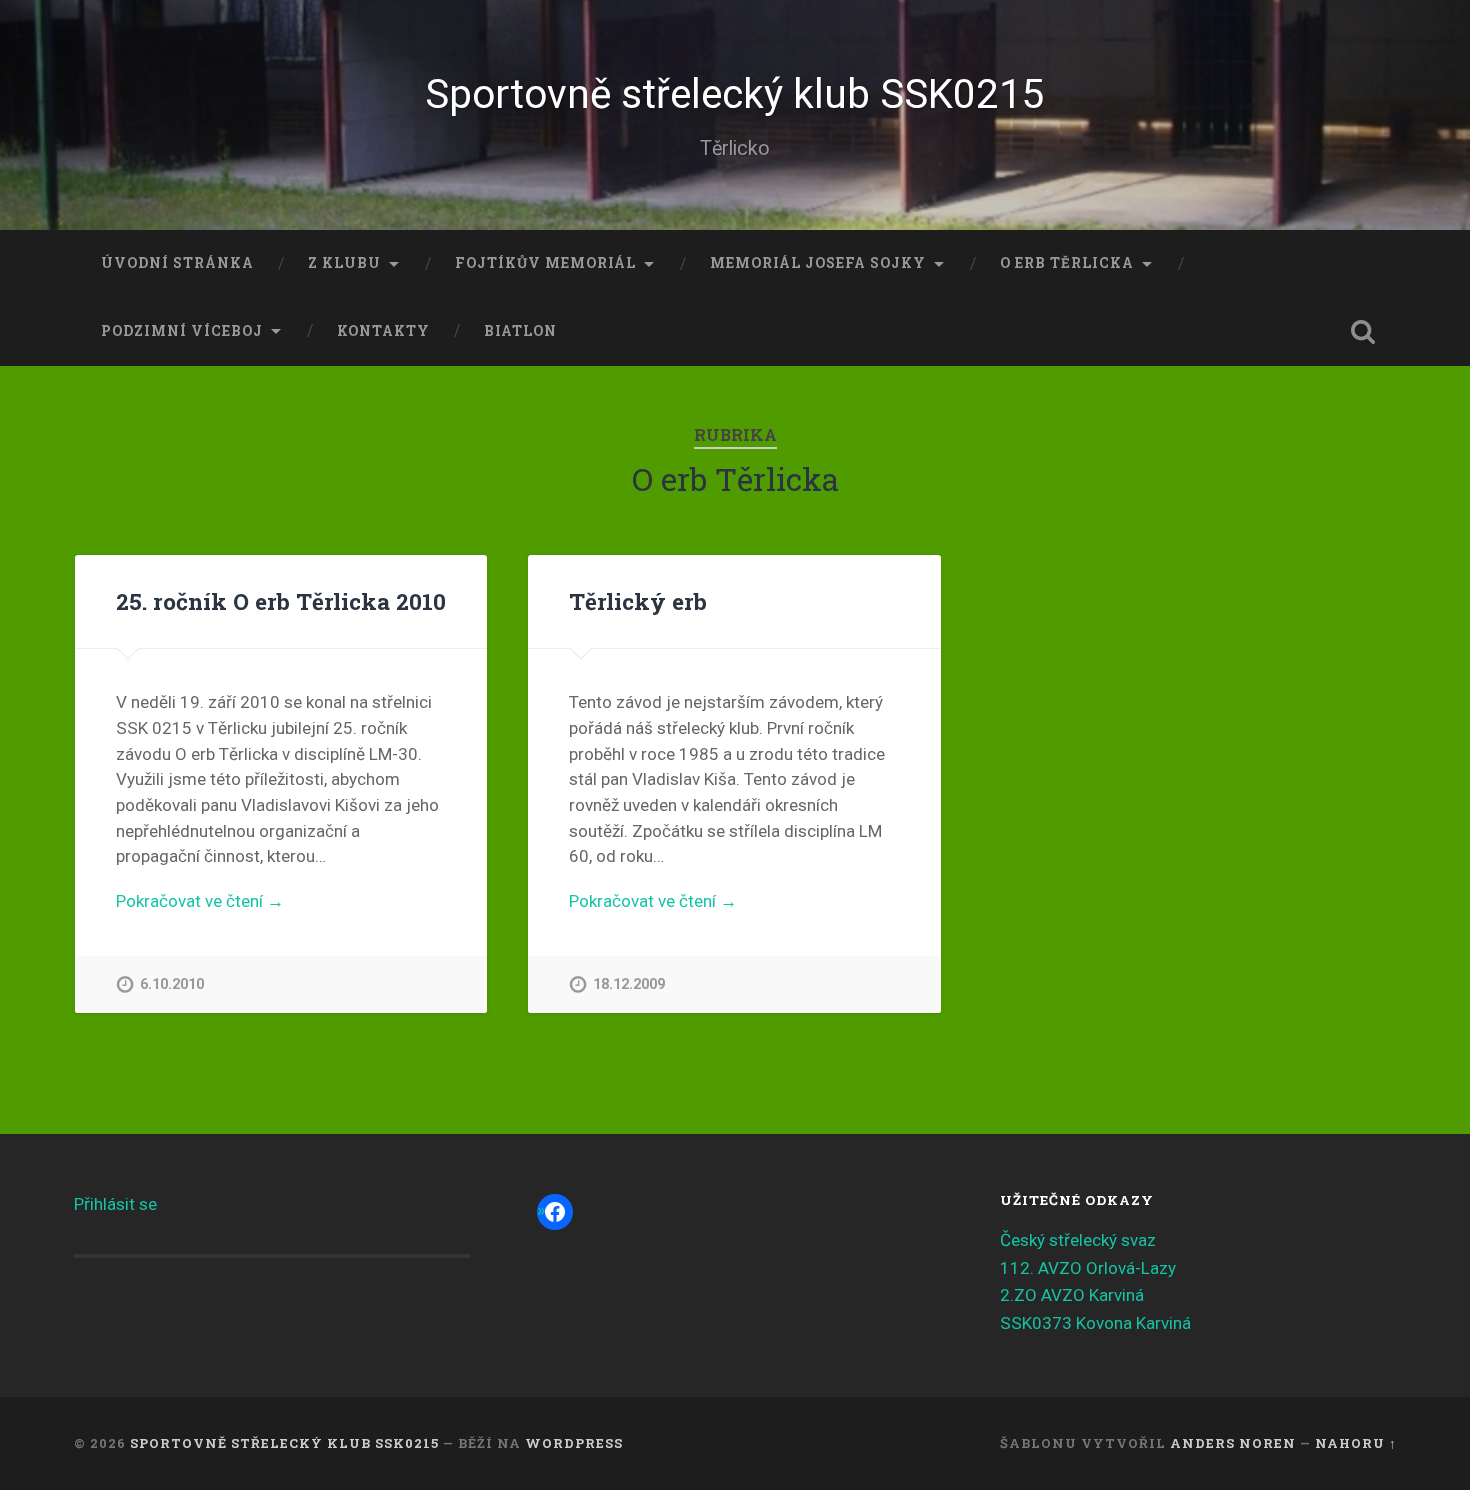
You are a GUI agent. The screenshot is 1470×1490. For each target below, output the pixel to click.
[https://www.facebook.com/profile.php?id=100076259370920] (555, 1212)
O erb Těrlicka (1067, 263)
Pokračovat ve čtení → (200, 901)
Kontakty (383, 331)
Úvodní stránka (177, 263)
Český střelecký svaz (1078, 1240)
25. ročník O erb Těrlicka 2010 (281, 601)
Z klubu (344, 263)
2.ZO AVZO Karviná (1072, 1295)
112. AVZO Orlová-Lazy (1088, 1268)
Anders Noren (1233, 1443)
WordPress (574, 1443)
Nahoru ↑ (1356, 1443)
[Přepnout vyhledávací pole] (1363, 332)
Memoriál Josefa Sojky (818, 263)
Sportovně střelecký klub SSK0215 (735, 94)
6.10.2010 (172, 984)
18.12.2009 (629, 984)
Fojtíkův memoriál (545, 263)
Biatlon (520, 331)
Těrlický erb (638, 601)
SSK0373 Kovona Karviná (1095, 1323)
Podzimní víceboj (182, 331)
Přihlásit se (115, 1204)
